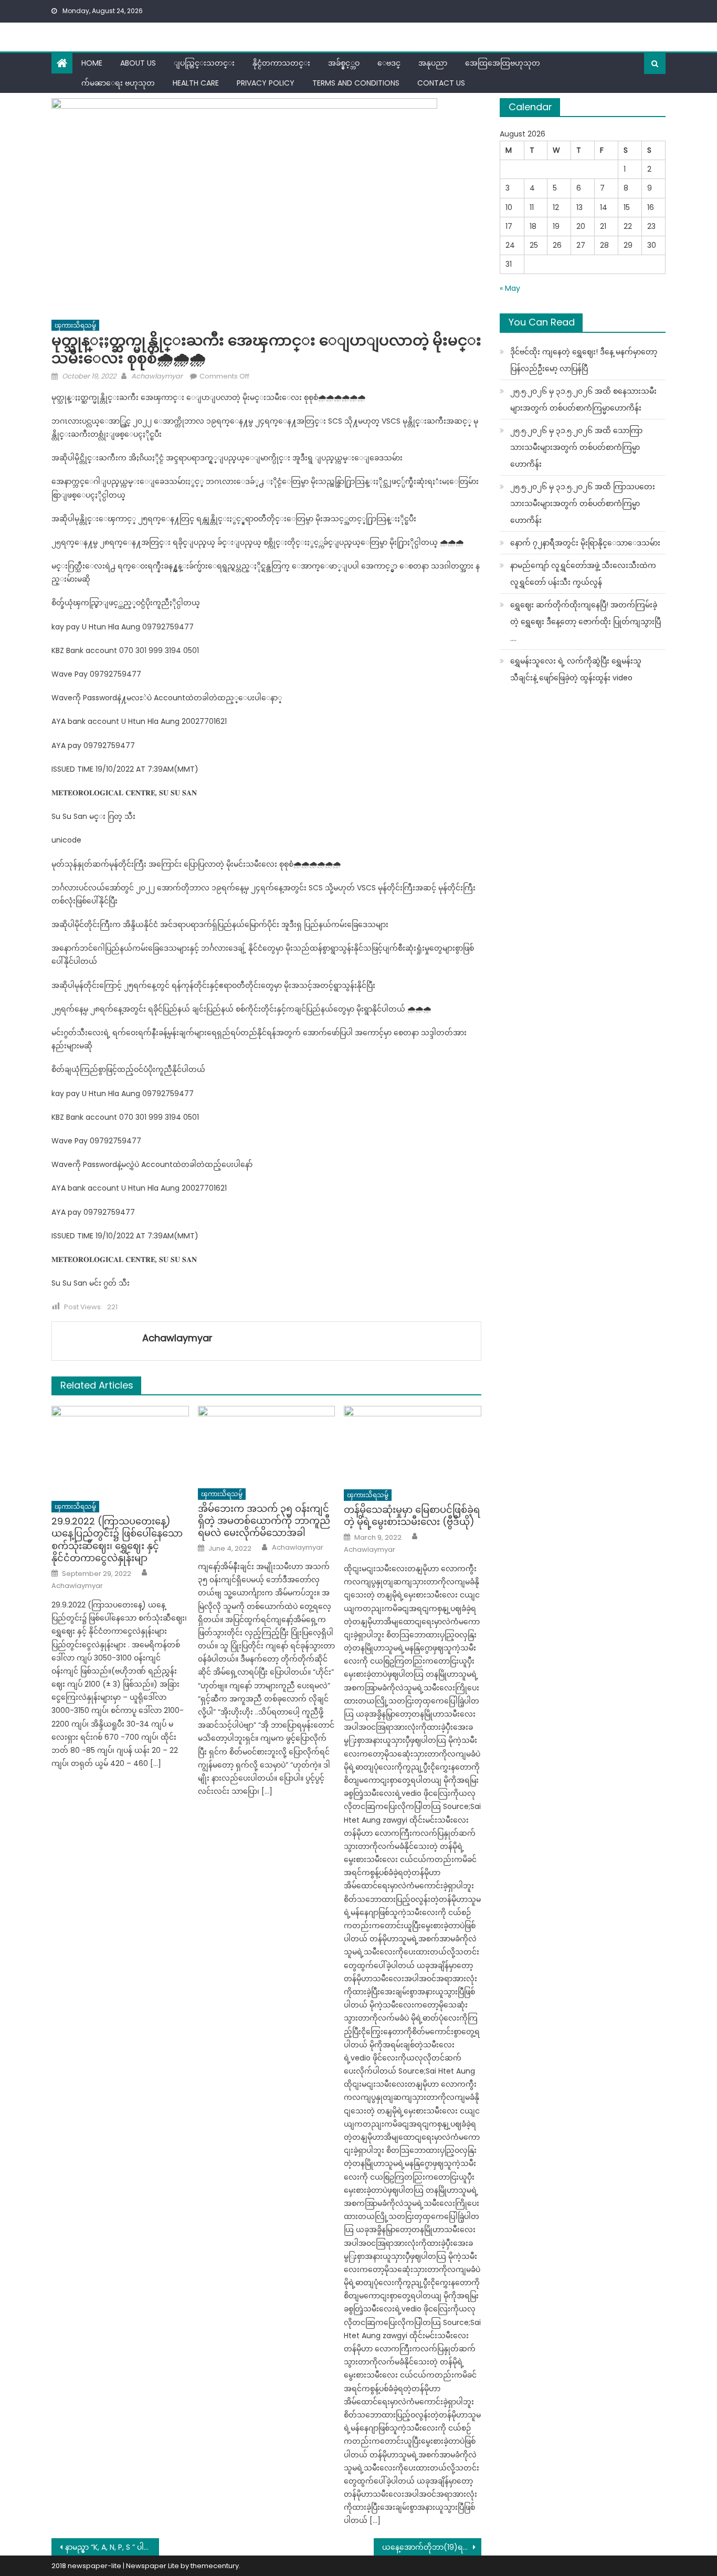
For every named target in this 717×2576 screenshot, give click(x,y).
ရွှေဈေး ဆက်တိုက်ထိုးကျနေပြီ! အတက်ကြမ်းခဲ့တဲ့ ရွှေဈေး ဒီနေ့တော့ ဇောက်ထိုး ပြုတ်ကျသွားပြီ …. (586, 622)
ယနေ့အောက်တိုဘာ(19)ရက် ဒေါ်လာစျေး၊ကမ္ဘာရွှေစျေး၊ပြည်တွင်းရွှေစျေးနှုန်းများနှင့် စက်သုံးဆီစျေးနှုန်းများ (432, 2547)
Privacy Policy (266, 83)
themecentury (215, 2566)
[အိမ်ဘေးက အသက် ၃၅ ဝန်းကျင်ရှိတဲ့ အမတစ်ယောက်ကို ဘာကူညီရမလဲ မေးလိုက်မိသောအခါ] (267, 1444)
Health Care (196, 83)
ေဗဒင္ (389, 63)
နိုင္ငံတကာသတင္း (281, 63)
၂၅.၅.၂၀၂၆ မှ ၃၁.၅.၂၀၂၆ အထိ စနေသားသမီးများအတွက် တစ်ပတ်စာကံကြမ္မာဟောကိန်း (583, 399)
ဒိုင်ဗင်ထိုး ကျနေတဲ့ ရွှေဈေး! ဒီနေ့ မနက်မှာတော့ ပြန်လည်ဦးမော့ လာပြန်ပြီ (584, 360)
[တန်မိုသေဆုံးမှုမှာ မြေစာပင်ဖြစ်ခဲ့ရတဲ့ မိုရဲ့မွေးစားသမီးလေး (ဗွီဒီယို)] (413, 1444)
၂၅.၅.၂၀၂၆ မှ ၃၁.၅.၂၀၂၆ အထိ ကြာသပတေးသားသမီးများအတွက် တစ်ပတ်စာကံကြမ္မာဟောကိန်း (583, 503)
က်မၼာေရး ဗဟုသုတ (118, 83)
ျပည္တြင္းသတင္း (204, 63)
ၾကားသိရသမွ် (75, 325)
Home (92, 63)
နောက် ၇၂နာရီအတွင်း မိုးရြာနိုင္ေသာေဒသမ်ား (585, 543)
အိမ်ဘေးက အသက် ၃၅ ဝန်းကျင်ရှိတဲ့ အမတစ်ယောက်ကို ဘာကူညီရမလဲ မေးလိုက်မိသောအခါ (264, 1521)
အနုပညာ (433, 63)
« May (510, 288)
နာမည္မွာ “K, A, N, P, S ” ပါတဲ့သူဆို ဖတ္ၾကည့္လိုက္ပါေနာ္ (112, 2547)
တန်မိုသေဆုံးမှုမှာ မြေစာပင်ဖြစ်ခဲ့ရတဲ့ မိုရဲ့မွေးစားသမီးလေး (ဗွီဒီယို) (412, 1516)
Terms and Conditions (356, 83)
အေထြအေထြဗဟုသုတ (503, 63)
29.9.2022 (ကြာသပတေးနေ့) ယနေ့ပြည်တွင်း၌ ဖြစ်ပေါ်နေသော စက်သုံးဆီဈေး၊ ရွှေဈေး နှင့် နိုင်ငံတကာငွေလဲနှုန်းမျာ (117, 1540)
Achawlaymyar (157, 376)
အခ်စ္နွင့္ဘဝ (344, 63)
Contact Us (441, 83)
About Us (138, 63)
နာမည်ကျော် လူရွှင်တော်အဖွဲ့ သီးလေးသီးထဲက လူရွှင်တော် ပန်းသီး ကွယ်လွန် (583, 574)
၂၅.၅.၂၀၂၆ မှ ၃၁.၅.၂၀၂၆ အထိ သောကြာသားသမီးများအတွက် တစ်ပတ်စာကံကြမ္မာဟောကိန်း (576, 447)
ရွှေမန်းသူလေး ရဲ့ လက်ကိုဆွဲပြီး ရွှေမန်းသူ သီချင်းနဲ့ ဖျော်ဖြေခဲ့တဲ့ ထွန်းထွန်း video (576, 669)
